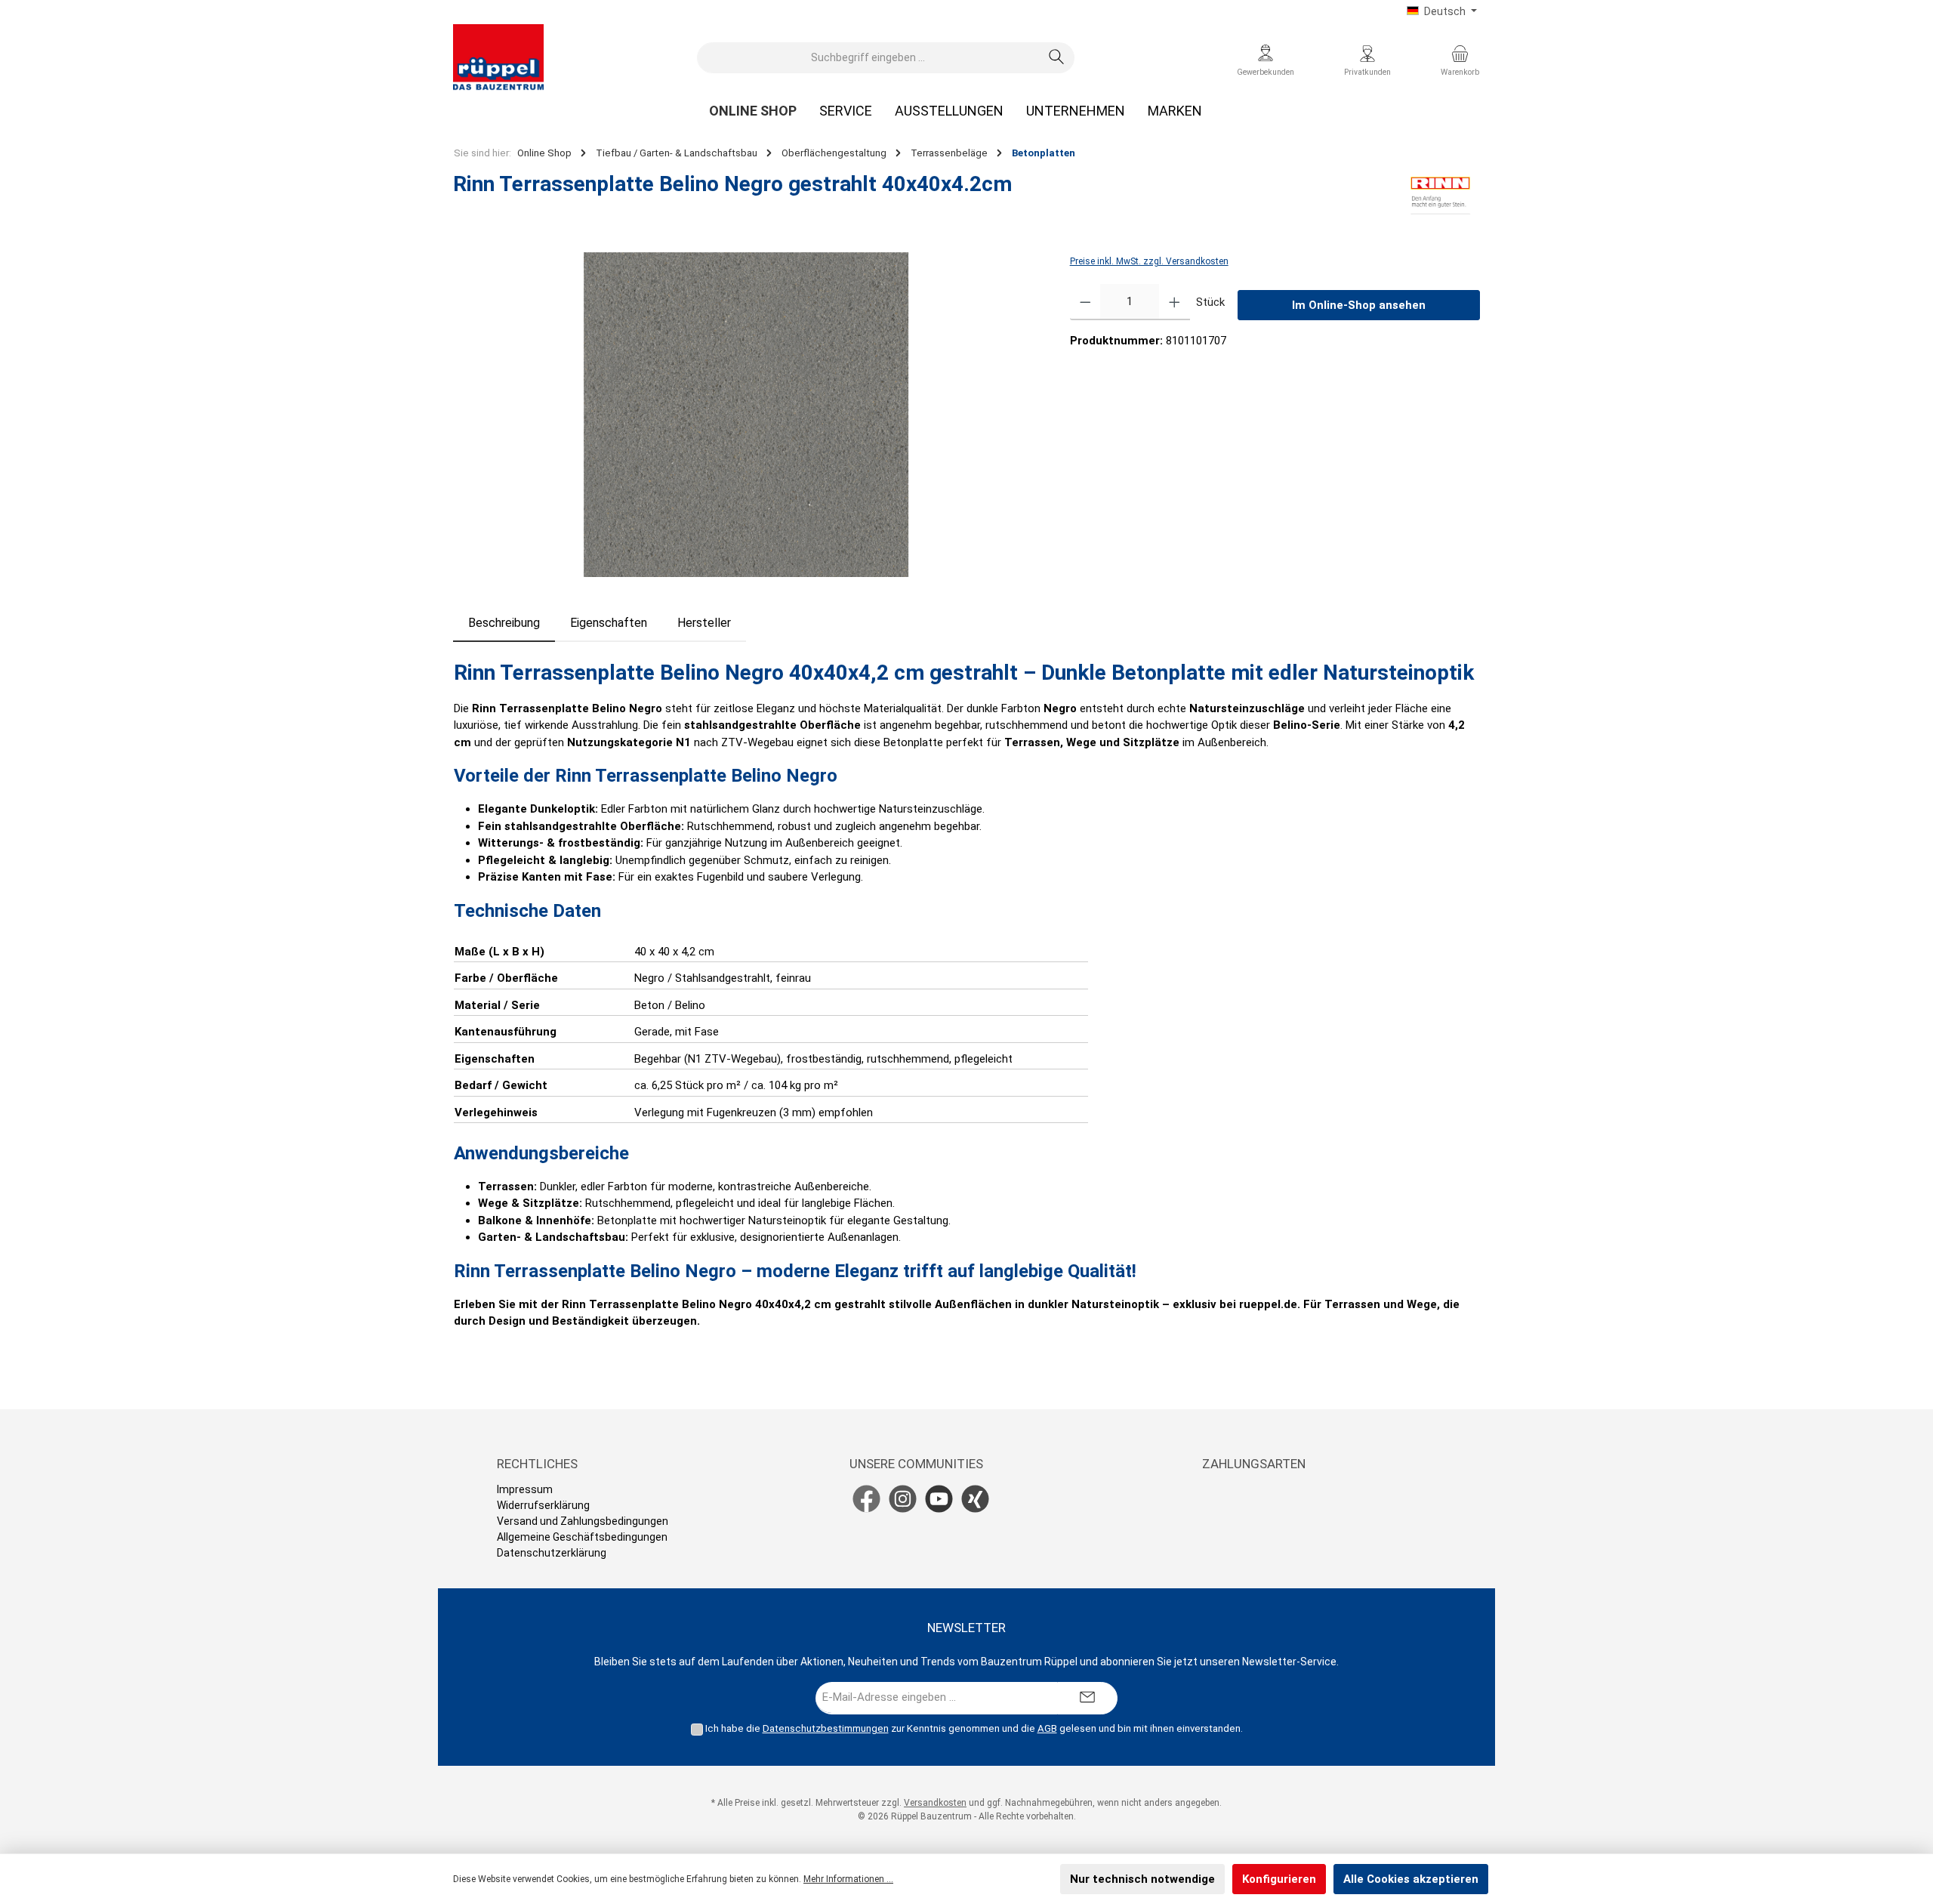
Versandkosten (935, 1803)
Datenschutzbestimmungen (826, 1728)
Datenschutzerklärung (552, 1553)
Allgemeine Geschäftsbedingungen (582, 1537)
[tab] (504, 623)
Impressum (525, 1489)
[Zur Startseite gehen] (498, 57)
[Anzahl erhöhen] (1175, 302)
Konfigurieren (1279, 1879)
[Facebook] (866, 1499)
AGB (1047, 1728)
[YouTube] (939, 1499)
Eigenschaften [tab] (609, 623)
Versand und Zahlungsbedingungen (583, 1521)
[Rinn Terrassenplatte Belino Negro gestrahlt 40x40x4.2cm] (746, 415)
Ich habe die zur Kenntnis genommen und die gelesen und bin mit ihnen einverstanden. (974, 1728)
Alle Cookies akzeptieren (1411, 1879)
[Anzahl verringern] (1085, 302)
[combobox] (868, 58)
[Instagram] (903, 1499)
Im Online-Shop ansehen (1359, 305)
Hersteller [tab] (704, 623)
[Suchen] (1057, 58)
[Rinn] (1440, 196)
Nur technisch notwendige (1142, 1879)
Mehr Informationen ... (848, 1879)
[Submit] (1087, 1698)
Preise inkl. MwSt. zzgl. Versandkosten (1149, 261)
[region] (746, 415)
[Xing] (975, 1499)
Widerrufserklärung (543, 1505)
